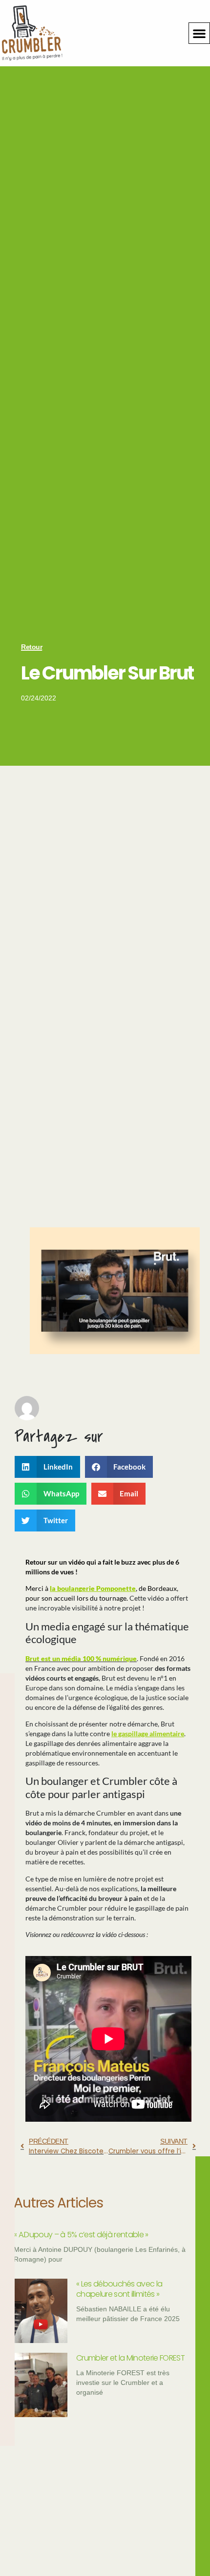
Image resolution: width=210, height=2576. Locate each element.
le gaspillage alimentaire (148, 1733)
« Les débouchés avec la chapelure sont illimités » (119, 2289)
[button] (199, 33)
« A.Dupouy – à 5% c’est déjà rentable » (81, 2235)
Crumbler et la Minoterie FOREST (130, 2358)
